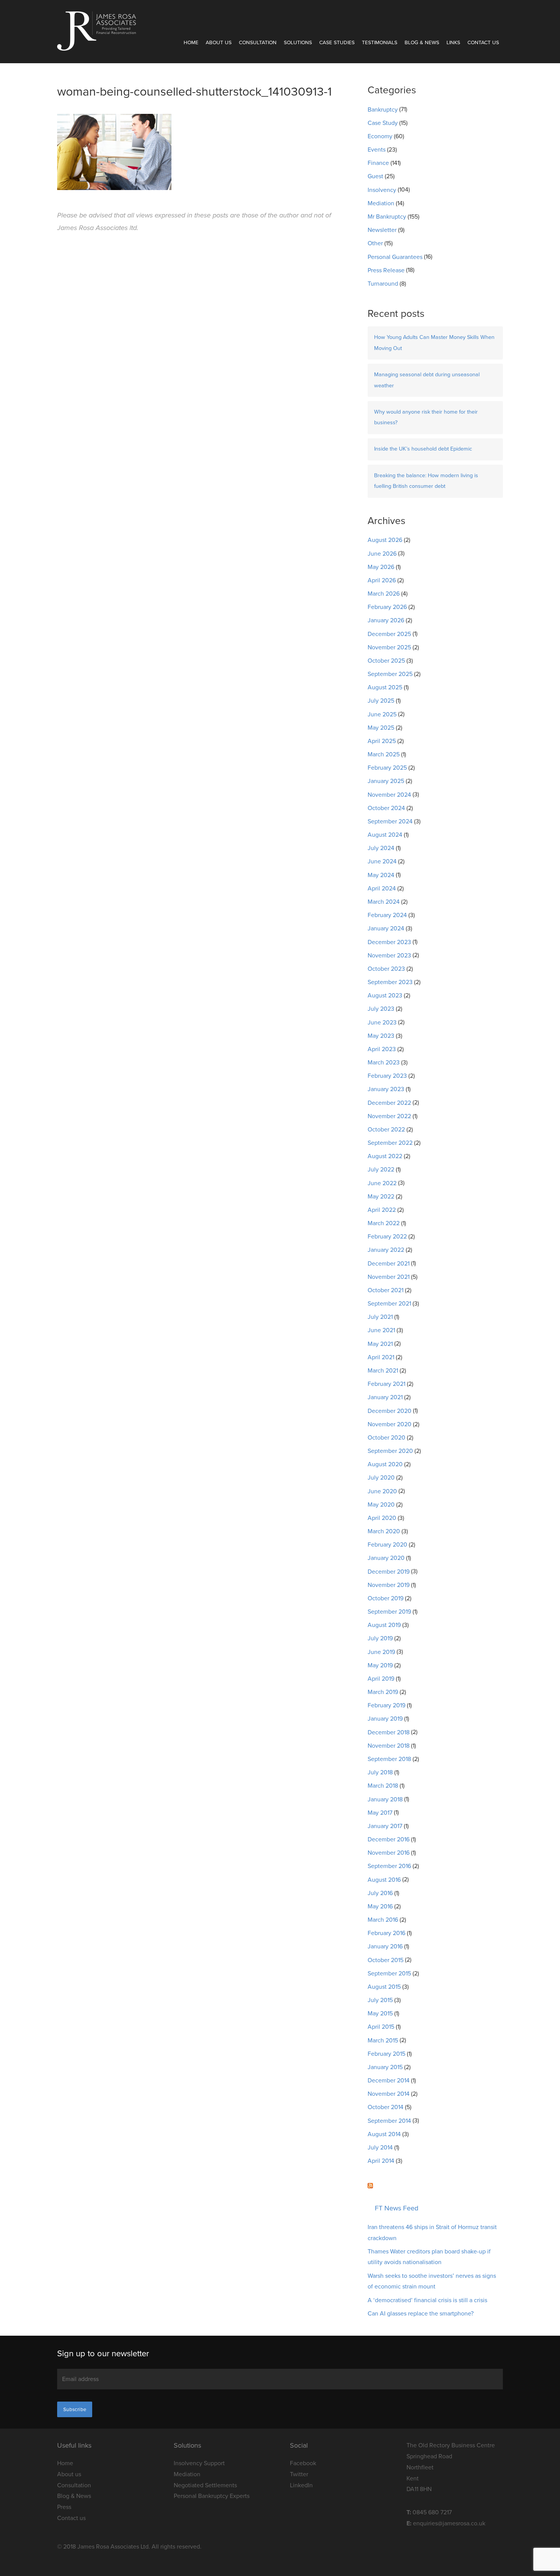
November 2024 (389, 795)
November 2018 (389, 1746)
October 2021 (386, 1290)
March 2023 (384, 1063)
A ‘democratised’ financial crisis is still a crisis (427, 2300)
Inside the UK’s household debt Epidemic (423, 449)
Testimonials (380, 43)
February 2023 (387, 1076)
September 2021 (389, 1304)
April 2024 (382, 888)
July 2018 (380, 1772)
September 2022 (390, 1143)
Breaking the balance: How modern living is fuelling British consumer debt (426, 481)
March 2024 (384, 902)
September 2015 (389, 1974)
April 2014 (381, 2161)
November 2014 (389, 2094)
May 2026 (381, 567)
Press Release (386, 270)
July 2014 (380, 2148)
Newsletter (382, 230)
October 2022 (386, 1130)
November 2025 (389, 647)
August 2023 (385, 996)
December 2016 (389, 1839)
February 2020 (387, 1545)
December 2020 (390, 1411)
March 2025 (384, 754)
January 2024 (386, 928)
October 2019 (386, 1598)
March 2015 (383, 2041)
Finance (378, 163)
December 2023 (389, 942)
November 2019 (389, 1585)
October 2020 (386, 1438)
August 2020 (385, 1464)
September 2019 (389, 1612)
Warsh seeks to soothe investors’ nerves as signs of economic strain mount (432, 2281)
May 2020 (381, 1505)
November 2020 (390, 1424)
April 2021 (381, 1357)
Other (375, 243)
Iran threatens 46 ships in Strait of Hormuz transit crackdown (432, 2233)
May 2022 (381, 1197)
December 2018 (389, 1732)
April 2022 (382, 1210)
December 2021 (389, 1264)
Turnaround (383, 284)
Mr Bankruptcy (387, 217)
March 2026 (384, 594)
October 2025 (386, 661)
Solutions (298, 43)
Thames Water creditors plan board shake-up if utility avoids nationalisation (429, 2257)
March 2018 (383, 1786)
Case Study (383, 123)
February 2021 (386, 1384)
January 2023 (386, 1089)
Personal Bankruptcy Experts (212, 2496)
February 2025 (387, 768)
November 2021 (389, 1277)
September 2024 (390, 821)
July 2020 (381, 1478)
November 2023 (389, 956)
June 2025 (382, 714)
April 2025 (382, 741)
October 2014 (386, 2107)
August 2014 (384, 2134)
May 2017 (380, 1813)
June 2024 (382, 861)
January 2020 (386, 1558)
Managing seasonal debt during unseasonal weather (427, 380)
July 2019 (380, 1638)
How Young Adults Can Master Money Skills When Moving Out (434, 343)
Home (191, 43)
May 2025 (381, 728)
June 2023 (382, 1023)
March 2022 (384, 1223)
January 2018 (385, 1799)
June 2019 (381, 1652)
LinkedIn (301, 2485)
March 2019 (383, 1692)
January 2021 (385, 1397)
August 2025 (385, 687)
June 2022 (382, 1183)
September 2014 (389, 2121)
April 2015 (381, 2027)
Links (453, 43)
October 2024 (386, 808)
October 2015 (386, 1960)
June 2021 (381, 1330)
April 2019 (381, 1679)
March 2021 (383, 1371)
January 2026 (386, 620)
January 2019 (385, 1719)
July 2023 (381, 1009)
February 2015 (386, 2054)
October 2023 (386, 969)
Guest (375, 176)
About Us (219, 43)
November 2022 (389, 1116)
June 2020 (382, 1491)
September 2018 (389, 1759)
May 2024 (381, 875)
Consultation (258, 43)
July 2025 (381, 701)
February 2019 (386, 1705)
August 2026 (385, 540)
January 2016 (385, 1946)
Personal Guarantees (395, 257)
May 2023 (381, 1036)
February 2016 (386, 1933)
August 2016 (384, 1880)
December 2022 (389, 1103)
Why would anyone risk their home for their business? (426, 417)
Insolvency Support (199, 2463)
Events (377, 150)
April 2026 (382, 580)
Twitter (299, 2474)
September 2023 (390, 982)
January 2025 (386, 781)
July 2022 (381, 1170)
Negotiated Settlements (205, 2485)
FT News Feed (397, 2208)
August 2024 (385, 835)
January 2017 (385, 1826)
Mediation (381, 203)
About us (69, 2474)
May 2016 (380, 1906)
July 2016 (380, 1893)
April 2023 (382, 1049)
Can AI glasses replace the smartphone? (421, 2314)
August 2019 (384, 1625)
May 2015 (380, 2013)
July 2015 (380, 2000)
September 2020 (390, 1451)
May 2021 (380, 1344)
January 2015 (385, 2067)
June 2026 (382, 554)
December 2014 (389, 2081)
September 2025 (390, 674)
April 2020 (382, 1518)
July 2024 (381, 848)
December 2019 (389, 1572)
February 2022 (387, 1237)
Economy (380, 136)
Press (64, 2507)
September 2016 (389, 1866)
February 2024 (387, 915)
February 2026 (387, 607)
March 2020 (384, 1531)
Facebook (303, 2463)
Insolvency (382, 190)
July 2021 (380, 1317)
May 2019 (380, 1665)
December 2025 (389, 634)
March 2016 (383, 1920)
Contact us (483, 43)
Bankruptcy (383, 110)
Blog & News (422, 43)
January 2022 (386, 1250)
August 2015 (384, 1987)
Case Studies (337, 43)
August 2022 (385, 1156)
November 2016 (389, 1853)
